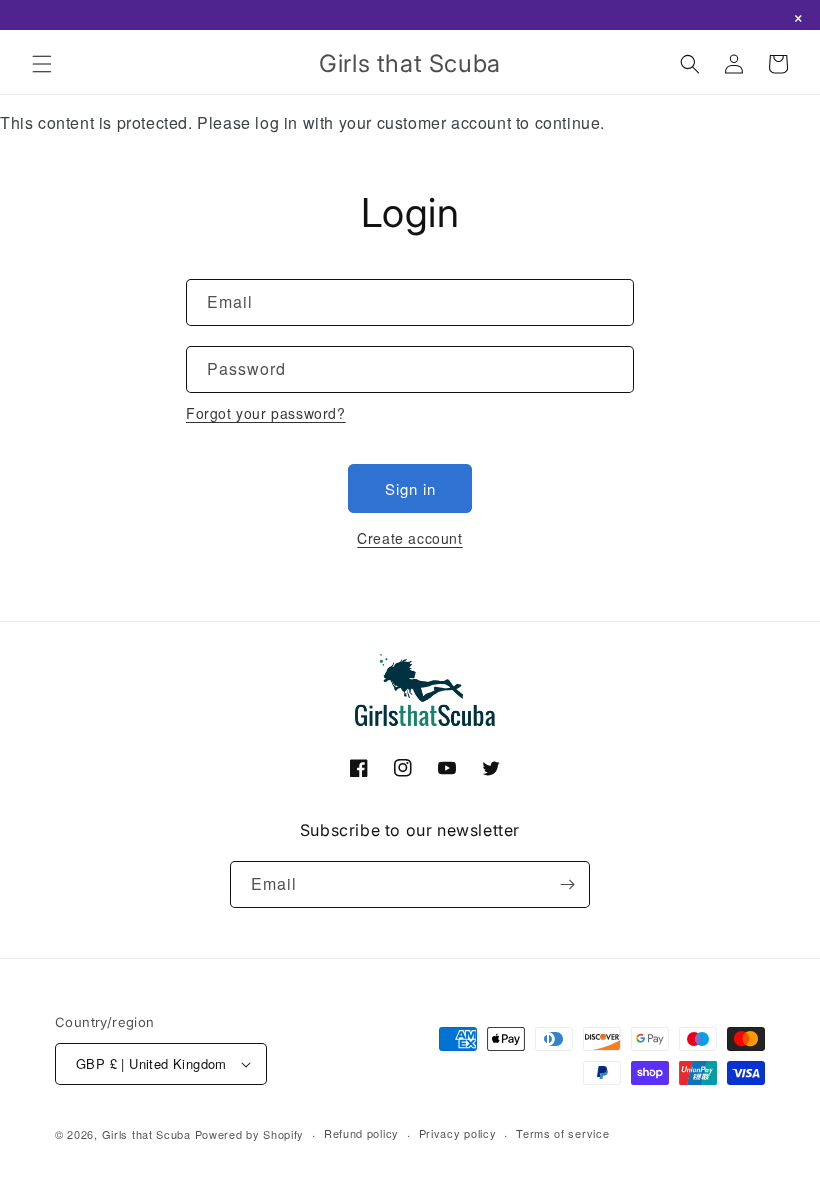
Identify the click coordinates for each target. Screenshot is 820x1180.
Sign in (410, 488)
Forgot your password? (266, 413)
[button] (42, 64)
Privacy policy (458, 1133)
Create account (409, 538)
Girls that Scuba (146, 1134)
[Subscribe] (567, 884)
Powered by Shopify (250, 1134)
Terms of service (562, 1133)
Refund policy (361, 1133)
